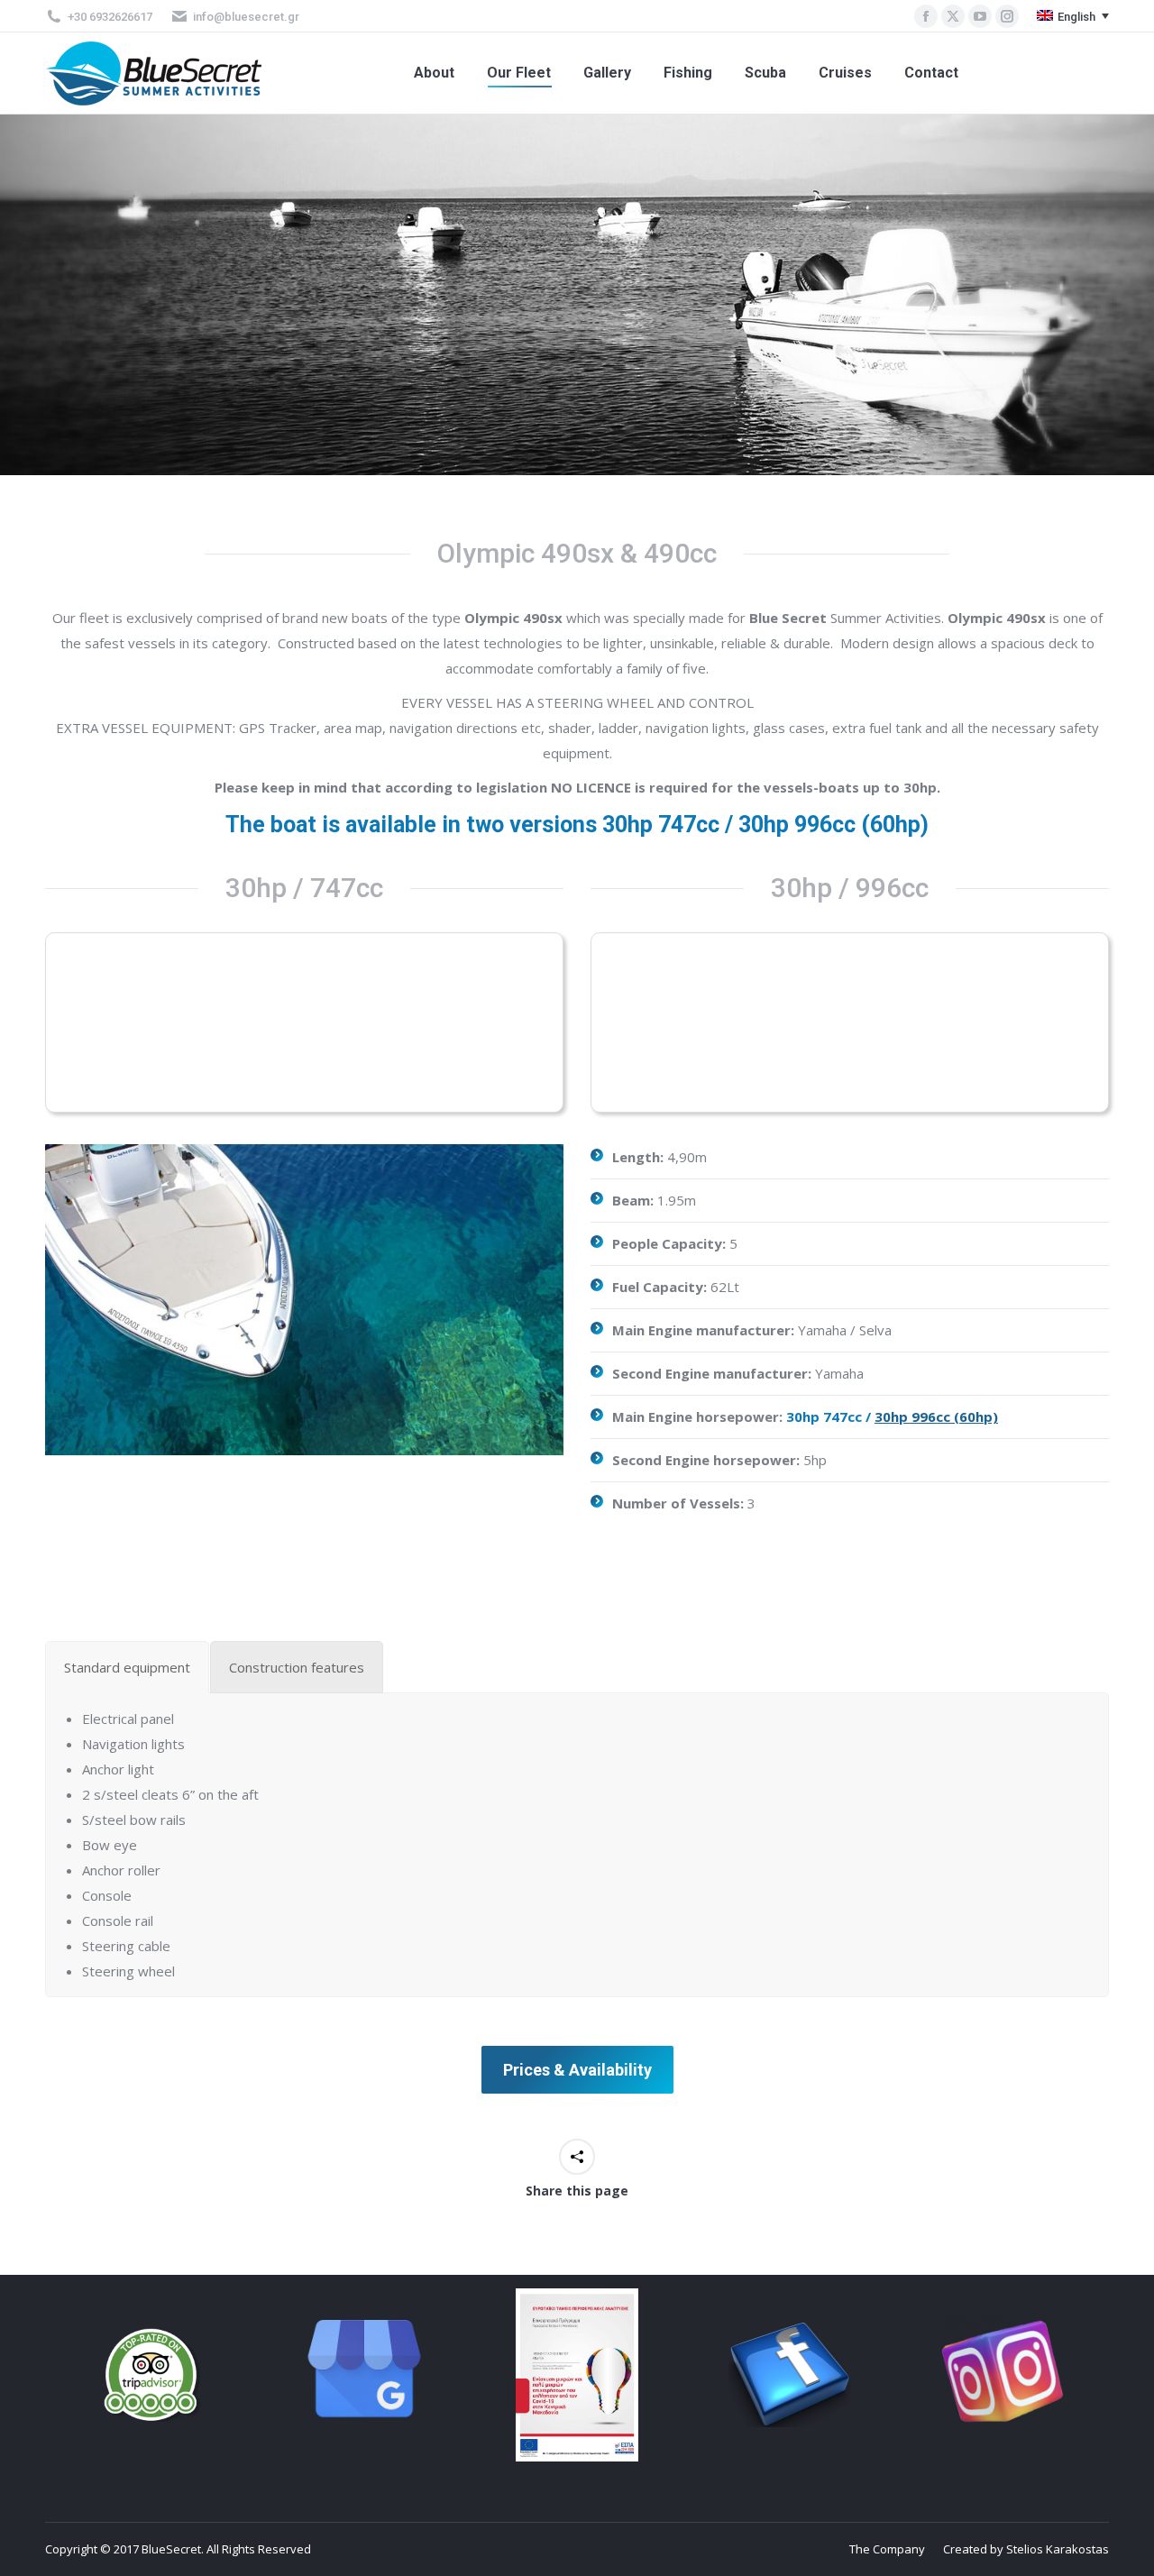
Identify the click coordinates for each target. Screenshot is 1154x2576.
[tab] (127, 1667)
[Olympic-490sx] (304, 1300)
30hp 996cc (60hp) (936, 1416)
